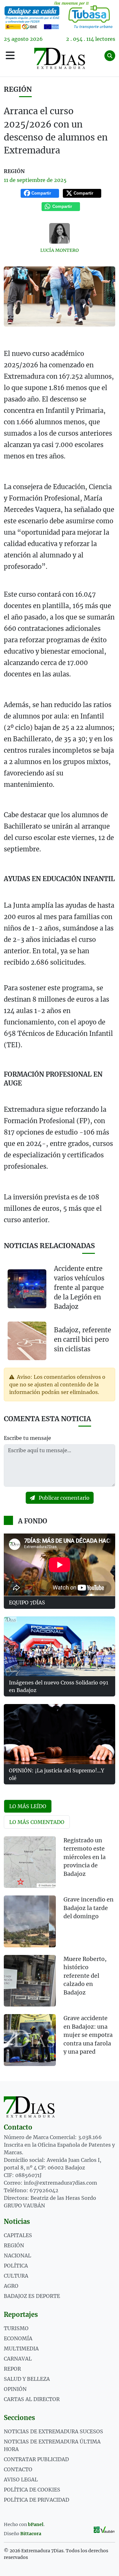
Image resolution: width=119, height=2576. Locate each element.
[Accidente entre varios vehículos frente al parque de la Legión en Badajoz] (27, 1289)
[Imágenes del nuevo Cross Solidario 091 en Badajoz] (60, 1646)
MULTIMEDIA (21, 2349)
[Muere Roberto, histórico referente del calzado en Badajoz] (30, 1981)
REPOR (12, 2369)
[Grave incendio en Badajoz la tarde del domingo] (30, 1921)
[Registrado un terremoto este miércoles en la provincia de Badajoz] (30, 1862)
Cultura (16, 2276)
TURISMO (16, 2328)
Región (18, 89)
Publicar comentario (63, 1498)
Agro (11, 2286)
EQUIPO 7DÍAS (27, 1602)
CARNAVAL (18, 2359)
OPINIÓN (15, 2389)
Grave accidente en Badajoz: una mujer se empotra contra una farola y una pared (88, 2035)
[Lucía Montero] (60, 233)
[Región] (60, 15)
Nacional (17, 2256)
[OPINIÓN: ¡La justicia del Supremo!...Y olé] (60, 1734)
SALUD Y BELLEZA (27, 2379)
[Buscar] (110, 56)
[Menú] (10, 56)
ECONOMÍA (18, 2338)
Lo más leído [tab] (28, 1806)
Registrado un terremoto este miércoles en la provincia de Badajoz (85, 1857)
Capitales (18, 2235)
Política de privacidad (36, 2500)
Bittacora (31, 2534)
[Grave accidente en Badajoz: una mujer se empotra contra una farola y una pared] (30, 2040)
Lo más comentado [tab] (37, 1822)
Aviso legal (21, 2480)
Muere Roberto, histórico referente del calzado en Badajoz (85, 1976)
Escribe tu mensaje (27, 1438)
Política (16, 2266)
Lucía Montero (60, 250)
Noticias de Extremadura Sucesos (53, 2431)
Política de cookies (32, 2490)
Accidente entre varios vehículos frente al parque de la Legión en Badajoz (79, 1288)
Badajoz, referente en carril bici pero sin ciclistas (83, 1339)
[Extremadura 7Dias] (60, 58)
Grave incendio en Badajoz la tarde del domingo (89, 1908)
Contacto (18, 2469)
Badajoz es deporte (32, 2296)
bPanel (36, 2524)
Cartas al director (32, 2399)
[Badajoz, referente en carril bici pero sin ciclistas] (27, 1340)
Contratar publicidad (36, 2459)
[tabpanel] (60, 1955)
